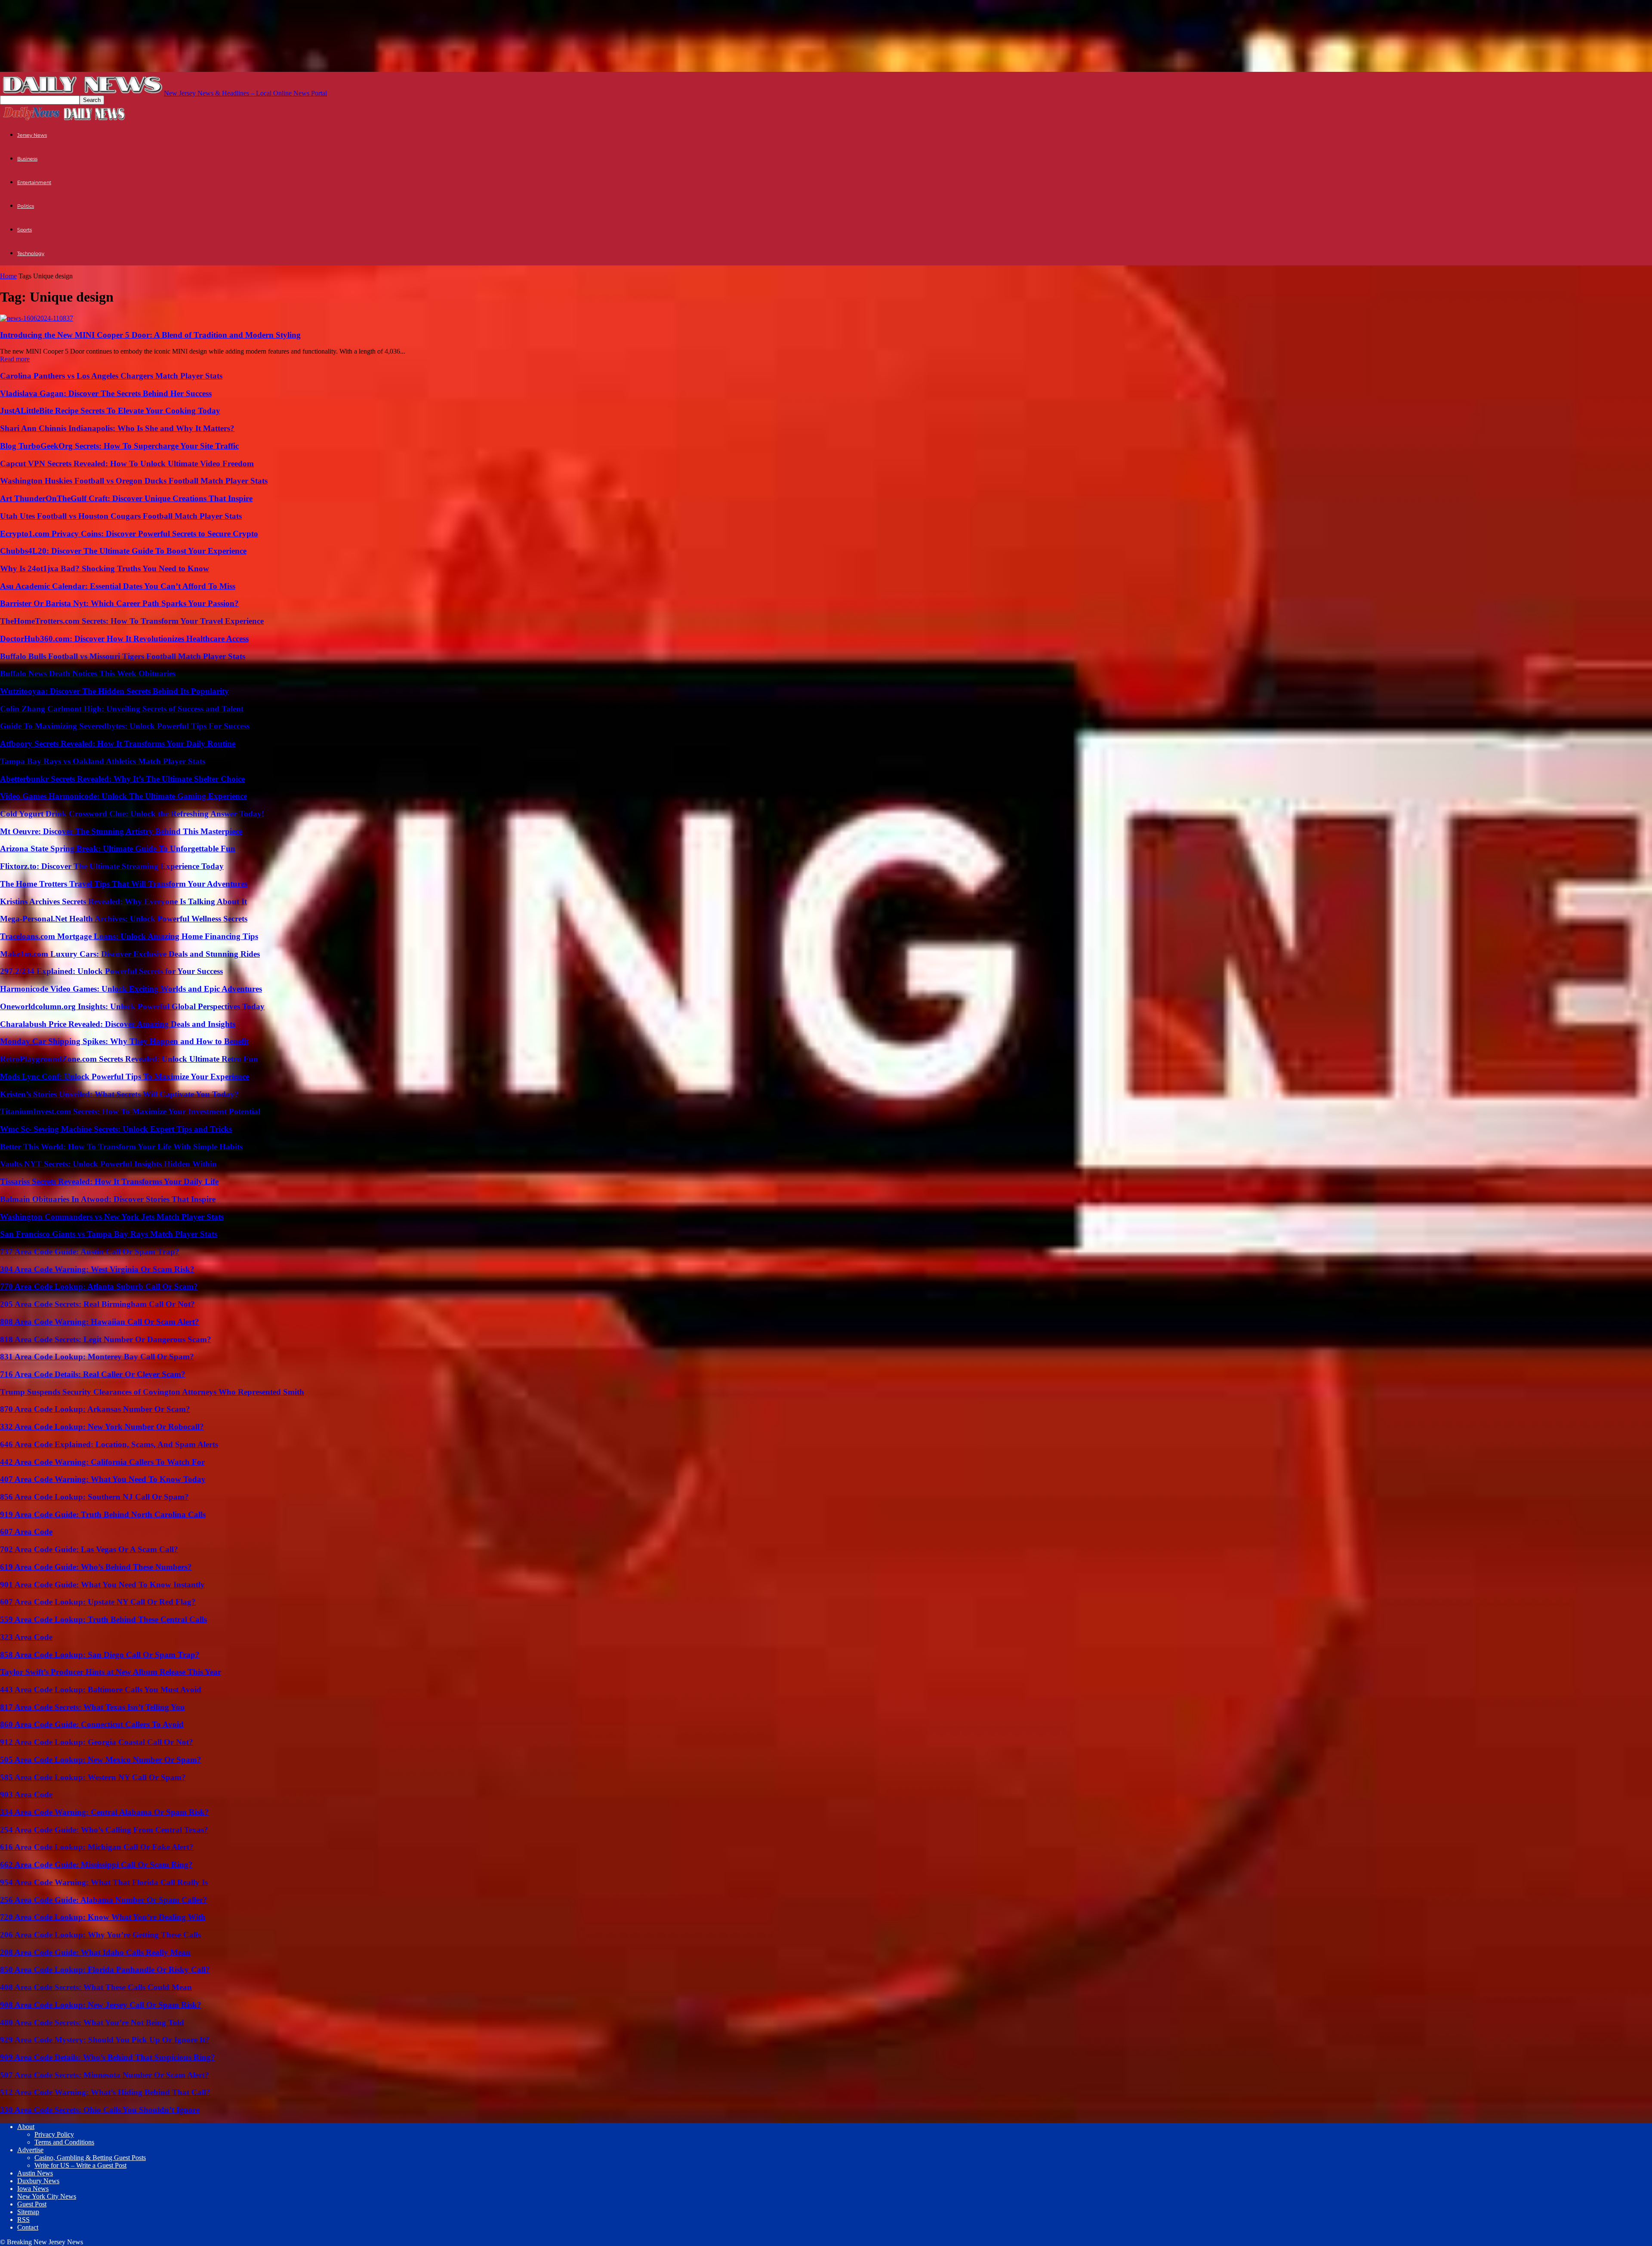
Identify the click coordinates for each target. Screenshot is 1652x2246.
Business (27, 159)
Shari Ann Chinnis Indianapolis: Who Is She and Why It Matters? (117, 428)
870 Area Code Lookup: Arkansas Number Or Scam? (95, 1409)
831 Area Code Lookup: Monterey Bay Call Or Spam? (97, 1357)
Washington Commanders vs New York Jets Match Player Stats (112, 1217)
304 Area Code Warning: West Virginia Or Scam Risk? (97, 1269)
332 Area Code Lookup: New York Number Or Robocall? (102, 1427)
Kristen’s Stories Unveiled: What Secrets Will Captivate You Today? (119, 1094)
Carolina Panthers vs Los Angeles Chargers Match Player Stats (111, 376)
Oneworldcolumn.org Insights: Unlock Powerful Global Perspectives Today (132, 1006)
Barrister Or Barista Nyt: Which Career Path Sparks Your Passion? (119, 603)
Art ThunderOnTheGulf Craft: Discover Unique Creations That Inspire (126, 498)
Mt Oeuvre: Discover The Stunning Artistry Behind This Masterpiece (121, 831)
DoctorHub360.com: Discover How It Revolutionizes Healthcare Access (124, 639)
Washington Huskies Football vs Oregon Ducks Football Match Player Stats (134, 481)
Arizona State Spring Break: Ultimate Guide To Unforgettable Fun (118, 849)
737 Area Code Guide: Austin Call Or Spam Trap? (90, 1252)
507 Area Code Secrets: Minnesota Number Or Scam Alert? (105, 2075)
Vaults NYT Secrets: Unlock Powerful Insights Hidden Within (108, 1164)
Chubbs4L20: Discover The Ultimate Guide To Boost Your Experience (123, 551)
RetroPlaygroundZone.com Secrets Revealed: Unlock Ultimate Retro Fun (129, 1059)
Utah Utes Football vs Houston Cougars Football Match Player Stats (121, 516)
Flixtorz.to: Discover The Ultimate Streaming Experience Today (112, 866)
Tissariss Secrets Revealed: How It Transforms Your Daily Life (109, 1182)
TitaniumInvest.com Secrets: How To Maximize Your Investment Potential (130, 1111)
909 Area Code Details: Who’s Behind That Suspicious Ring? (108, 2057)
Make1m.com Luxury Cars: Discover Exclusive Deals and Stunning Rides (130, 954)
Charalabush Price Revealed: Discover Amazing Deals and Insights (118, 1024)
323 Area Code (26, 1637)
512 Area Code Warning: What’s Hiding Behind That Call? (105, 2092)
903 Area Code (26, 1795)
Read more (15, 359)
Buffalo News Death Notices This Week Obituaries (88, 673)
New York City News (47, 2196)
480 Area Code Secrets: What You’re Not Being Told (92, 2023)
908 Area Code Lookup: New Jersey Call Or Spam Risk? (101, 2005)
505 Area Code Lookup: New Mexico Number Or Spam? (101, 1760)
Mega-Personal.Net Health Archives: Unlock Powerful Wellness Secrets (124, 919)
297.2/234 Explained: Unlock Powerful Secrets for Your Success (111, 971)
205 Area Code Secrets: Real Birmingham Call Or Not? (97, 1304)
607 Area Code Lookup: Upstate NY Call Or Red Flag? (98, 1602)
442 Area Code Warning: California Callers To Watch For (102, 1462)
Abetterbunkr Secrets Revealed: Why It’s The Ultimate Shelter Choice (122, 779)
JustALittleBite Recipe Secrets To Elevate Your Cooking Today (110, 411)
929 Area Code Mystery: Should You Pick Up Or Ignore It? (105, 2040)
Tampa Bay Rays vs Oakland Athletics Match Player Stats (103, 761)
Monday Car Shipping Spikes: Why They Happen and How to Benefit (124, 1041)
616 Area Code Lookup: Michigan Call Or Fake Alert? (97, 1847)
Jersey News (32, 135)
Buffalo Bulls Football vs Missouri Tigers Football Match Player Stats (123, 656)
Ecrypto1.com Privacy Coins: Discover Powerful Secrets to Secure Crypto (129, 534)
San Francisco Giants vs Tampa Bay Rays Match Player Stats (109, 1234)
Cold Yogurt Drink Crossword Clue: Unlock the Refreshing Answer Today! (132, 814)
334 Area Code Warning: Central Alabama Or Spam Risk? (105, 1812)
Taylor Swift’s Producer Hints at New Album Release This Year (111, 1672)
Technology (31, 253)
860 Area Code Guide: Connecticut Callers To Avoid (92, 1724)
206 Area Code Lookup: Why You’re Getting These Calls (100, 1935)
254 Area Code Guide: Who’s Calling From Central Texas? (104, 1830)
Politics (26, 206)
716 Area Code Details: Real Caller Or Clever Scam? (93, 1374)
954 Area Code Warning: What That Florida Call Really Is (104, 1882)
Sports (25, 230)
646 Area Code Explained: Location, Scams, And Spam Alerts (109, 1444)
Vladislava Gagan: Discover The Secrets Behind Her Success (106, 393)
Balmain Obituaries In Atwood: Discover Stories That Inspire (108, 1199)
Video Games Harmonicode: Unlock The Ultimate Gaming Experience (123, 796)
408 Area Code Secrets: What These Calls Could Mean (96, 1987)
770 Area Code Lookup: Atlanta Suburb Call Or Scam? (99, 1286)
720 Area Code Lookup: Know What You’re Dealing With (103, 1917)
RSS (23, 2220)
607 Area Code (26, 1532)
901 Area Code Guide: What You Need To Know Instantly (102, 1585)
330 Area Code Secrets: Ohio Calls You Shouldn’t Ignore (100, 2110)
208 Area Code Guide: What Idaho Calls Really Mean (95, 1952)
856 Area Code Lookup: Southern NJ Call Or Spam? (94, 1497)
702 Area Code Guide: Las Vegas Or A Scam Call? (89, 1549)
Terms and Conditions (64, 2142)
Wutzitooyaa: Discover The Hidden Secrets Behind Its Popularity (114, 691)
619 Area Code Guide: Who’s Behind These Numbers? (96, 1567)
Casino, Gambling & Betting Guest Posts (90, 2158)
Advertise (30, 2150)
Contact (28, 2227)
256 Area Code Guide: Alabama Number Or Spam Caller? (104, 1900)
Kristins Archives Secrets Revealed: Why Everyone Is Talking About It (123, 901)
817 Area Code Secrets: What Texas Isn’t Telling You (92, 1707)
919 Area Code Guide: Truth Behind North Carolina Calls (103, 1514)
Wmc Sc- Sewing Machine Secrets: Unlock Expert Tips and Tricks (116, 1129)
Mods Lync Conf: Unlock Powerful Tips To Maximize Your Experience (125, 1077)
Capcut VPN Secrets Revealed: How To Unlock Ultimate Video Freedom (127, 464)
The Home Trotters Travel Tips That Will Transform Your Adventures (124, 884)
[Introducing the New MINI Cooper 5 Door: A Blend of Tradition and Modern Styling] (37, 318)
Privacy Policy (54, 2134)
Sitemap (28, 2212)
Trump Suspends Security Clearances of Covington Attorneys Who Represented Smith (152, 1392)
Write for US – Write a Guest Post (80, 2165)
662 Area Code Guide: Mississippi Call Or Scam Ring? (96, 1865)
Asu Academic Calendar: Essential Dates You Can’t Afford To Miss (118, 586)
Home (8, 276)
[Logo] (31, 119)
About (26, 2127)
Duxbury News (38, 2181)
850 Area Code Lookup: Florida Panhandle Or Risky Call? (105, 1970)
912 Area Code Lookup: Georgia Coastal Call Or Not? (97, 1742)
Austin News (35, 2173)
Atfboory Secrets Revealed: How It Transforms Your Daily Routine (118, 744)
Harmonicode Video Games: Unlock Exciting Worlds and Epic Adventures (131, 989)
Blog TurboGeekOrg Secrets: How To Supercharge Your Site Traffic (119, 446)
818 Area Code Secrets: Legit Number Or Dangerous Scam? (106, 1339)
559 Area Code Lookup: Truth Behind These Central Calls (103, 1619)
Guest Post (32, 2204)
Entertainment (34, 182)
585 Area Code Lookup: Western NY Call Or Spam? (93, 1777)
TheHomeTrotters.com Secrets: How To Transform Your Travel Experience (132, 621)
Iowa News (33, 2189)
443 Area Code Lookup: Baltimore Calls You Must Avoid (101, 1690)
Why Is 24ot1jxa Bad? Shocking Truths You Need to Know (105, 568)
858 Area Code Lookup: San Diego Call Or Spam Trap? (100, 1655)
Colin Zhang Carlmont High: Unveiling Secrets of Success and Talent (122, 709)
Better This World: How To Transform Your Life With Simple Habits (121, 1147)
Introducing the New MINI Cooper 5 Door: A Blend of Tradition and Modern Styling (150, 335)
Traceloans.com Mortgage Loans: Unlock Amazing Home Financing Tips (129, 936)
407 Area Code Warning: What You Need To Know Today (103, 1479)
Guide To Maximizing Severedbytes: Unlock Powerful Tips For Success (125, 726)
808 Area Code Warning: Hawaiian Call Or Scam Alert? (100, 1322)
